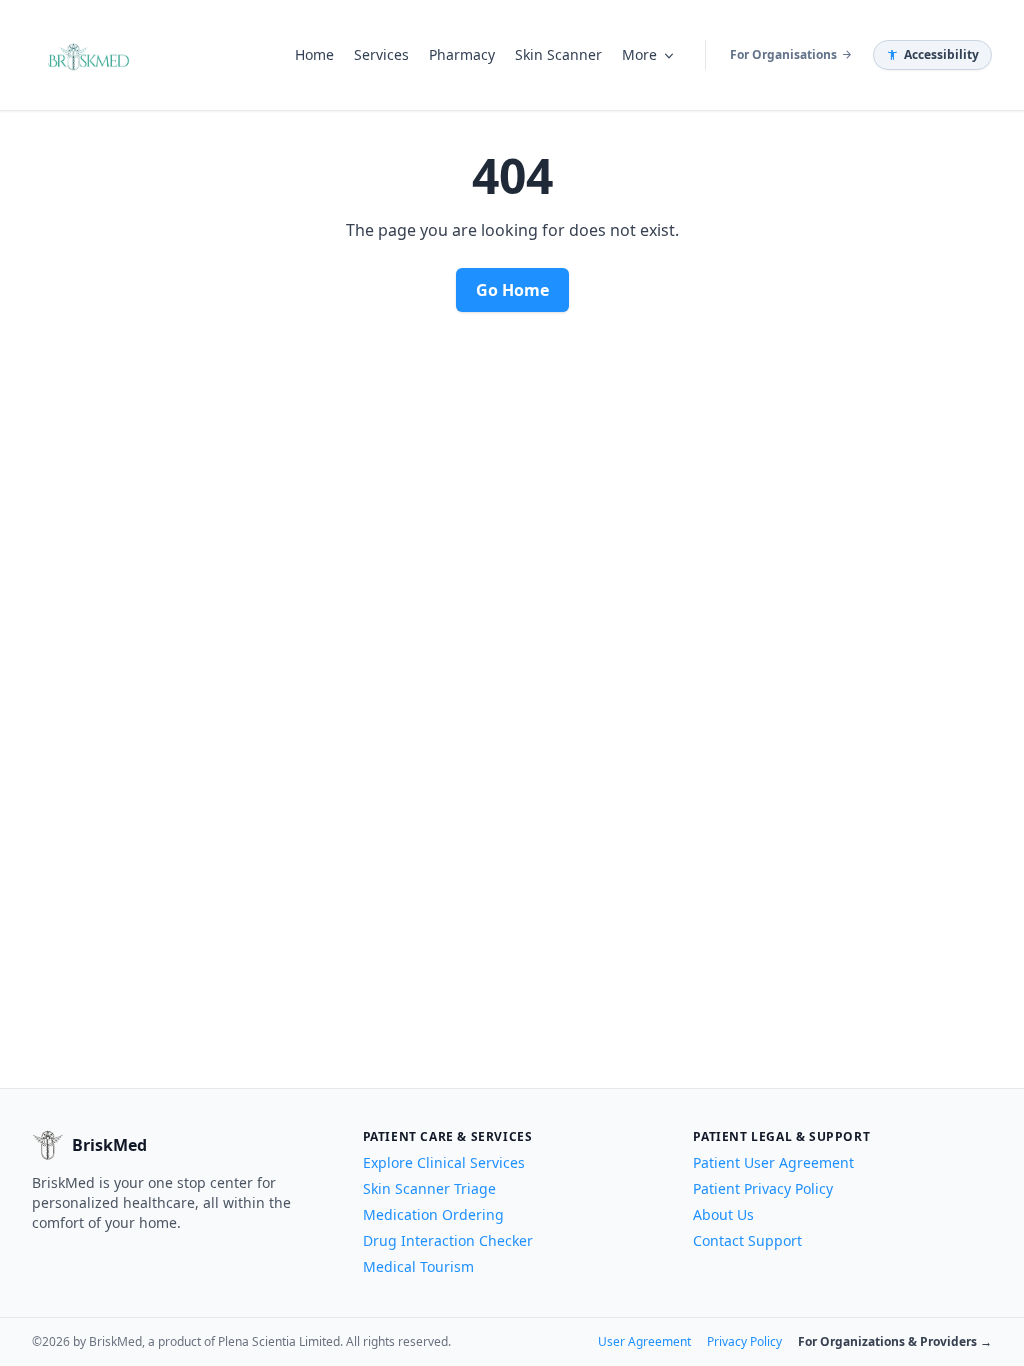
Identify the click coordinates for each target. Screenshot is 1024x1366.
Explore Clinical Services (444, 1162)
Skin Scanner (558, 54)
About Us (723, 1214)
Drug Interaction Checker (448, 1240)
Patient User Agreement (773, 1162)
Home (314, 54)
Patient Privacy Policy (763, 1188)
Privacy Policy (744, 1342)
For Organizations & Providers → (895, 1342)
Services (381, 54)
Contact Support (747, 1240)
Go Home (512, 290)
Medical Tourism (418, 1266)
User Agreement (644, 1342)
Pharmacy (462, 54)
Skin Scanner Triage (429, 1188)
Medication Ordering (433, 1214)
